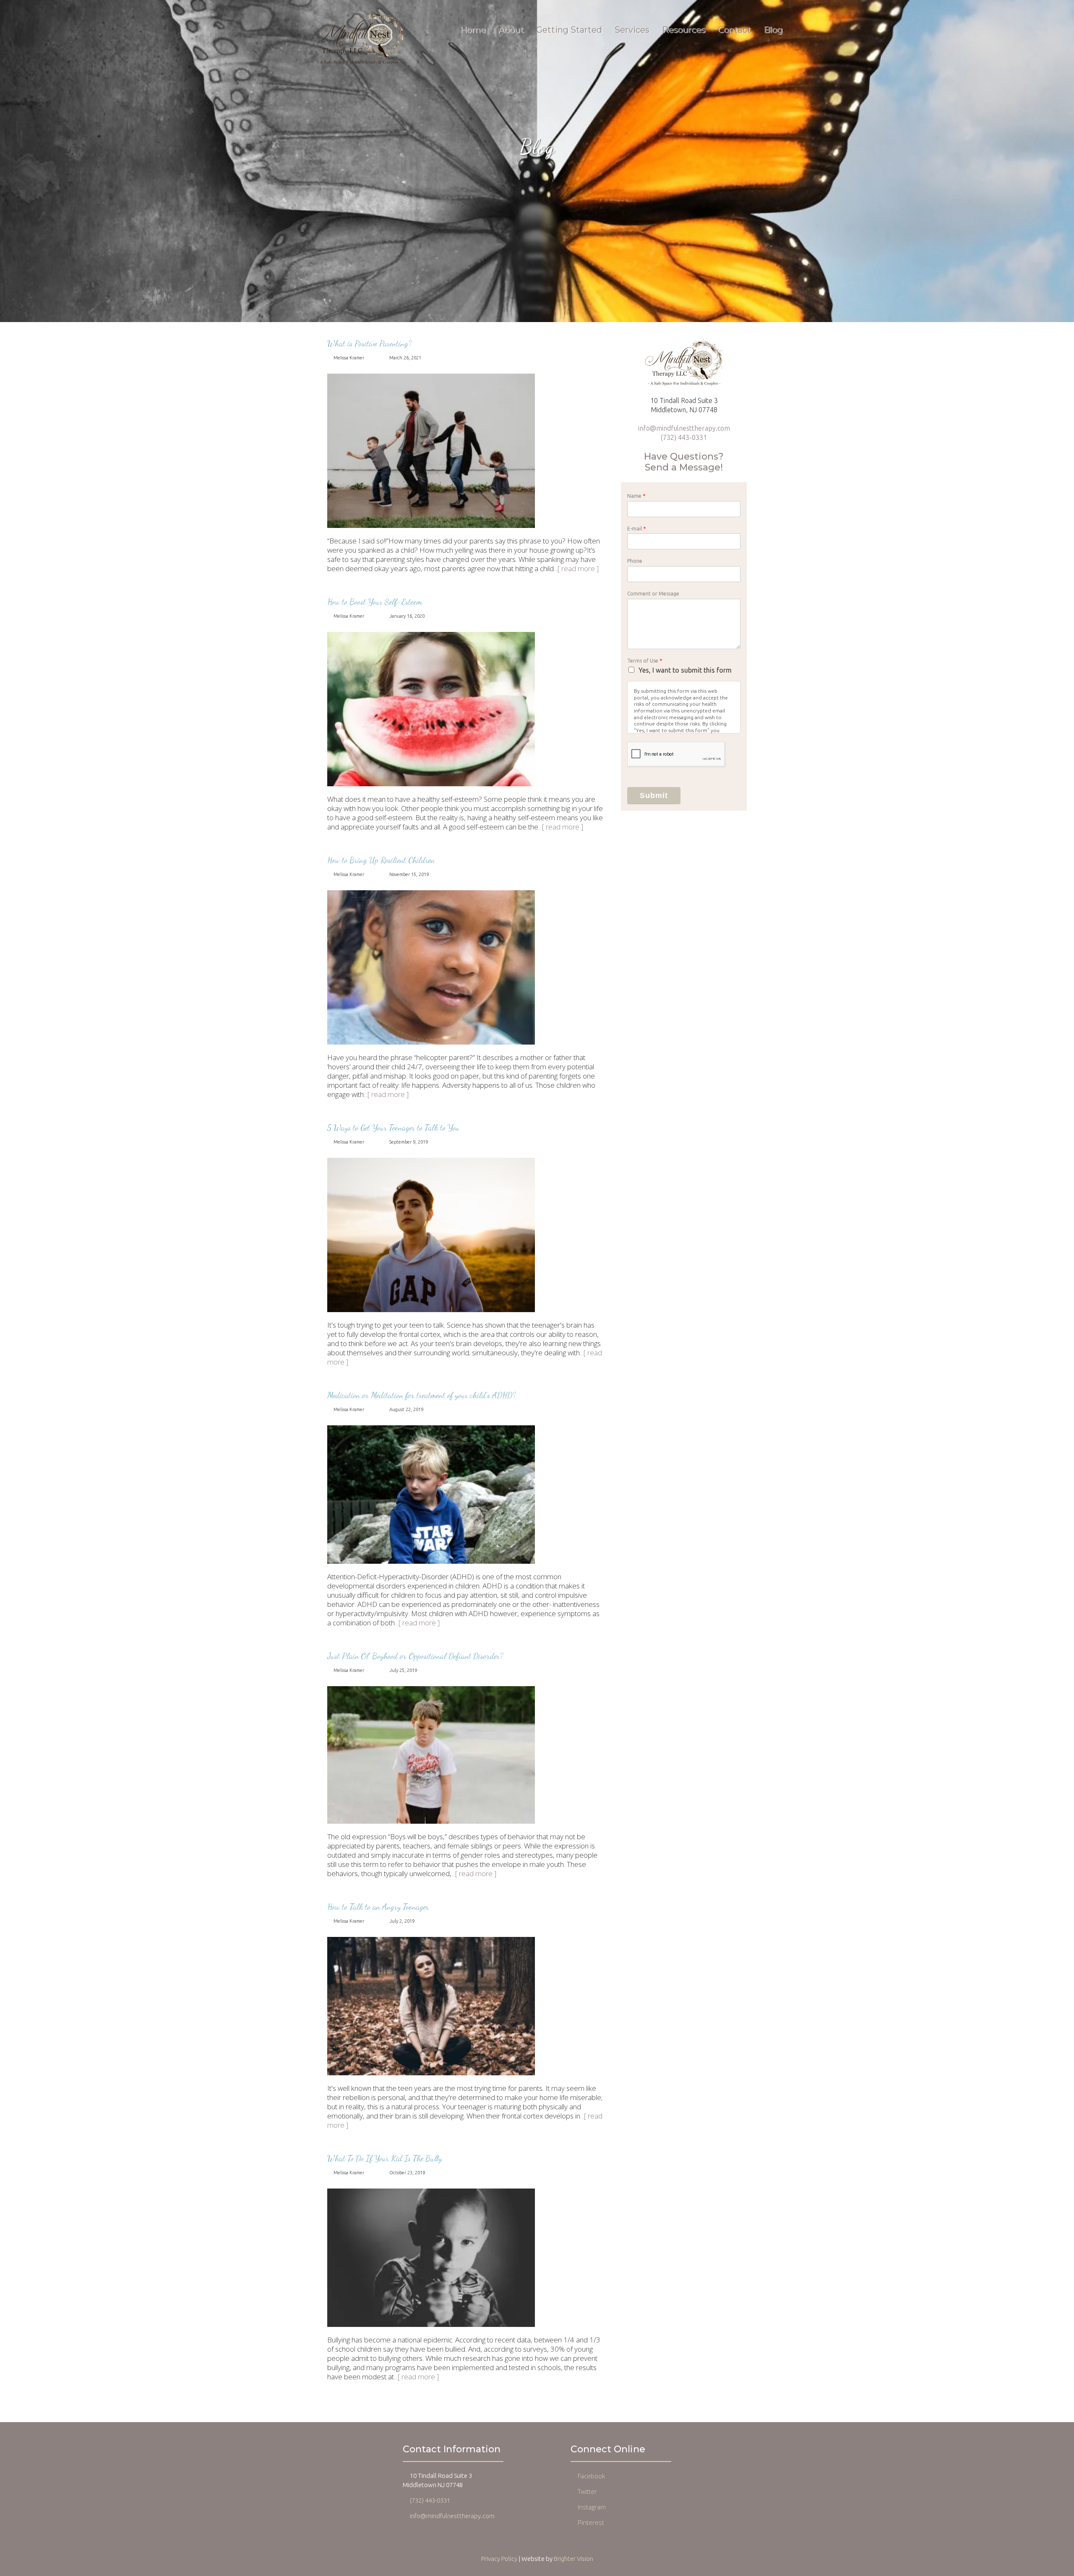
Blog (773, 30)
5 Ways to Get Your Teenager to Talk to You (393, 1128)
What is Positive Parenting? (370, 343)
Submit (654, 795)
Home (473, 30)
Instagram (592, 2507)
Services (632, 30)
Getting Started (569, 30)
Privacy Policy (499, 2559)
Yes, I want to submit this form (685, 670)
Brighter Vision (573, 2559)
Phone (635, 561)
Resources (684, 30)
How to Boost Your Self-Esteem (375, 602)
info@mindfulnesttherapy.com (684, 428)
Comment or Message (653, 594)
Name (636, 496)
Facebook (591, 2476)
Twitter (587, 2491)
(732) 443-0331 (684, 437)
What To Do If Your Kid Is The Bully (385, 2158)
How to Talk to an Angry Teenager (378, 1907)
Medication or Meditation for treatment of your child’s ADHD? (422, 1395)
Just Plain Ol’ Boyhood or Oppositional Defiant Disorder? (415, 1656)
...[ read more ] (576, 568)
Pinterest (591, 2522)
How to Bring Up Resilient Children (381, 860)
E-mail (636, 529)
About (511, 30)
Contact (734, 30)
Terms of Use (645, 661)
